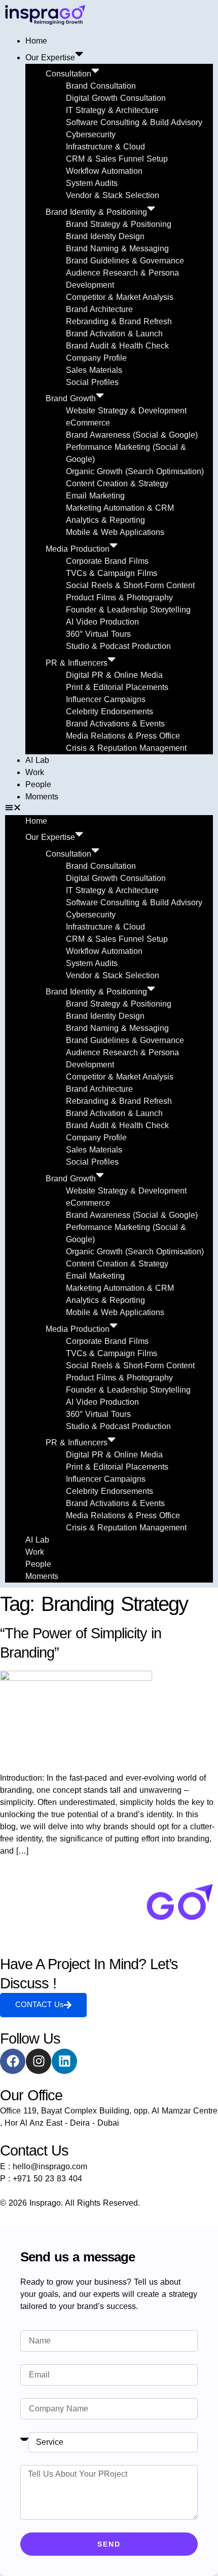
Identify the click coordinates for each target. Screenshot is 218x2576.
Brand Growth (71, 398)
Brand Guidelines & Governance (125, 261)
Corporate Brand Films (107, 561)
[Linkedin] (64, 2061)
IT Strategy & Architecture (112, 110)
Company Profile (96, 358)
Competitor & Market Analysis (120, 297)
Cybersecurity (91, 134)
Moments (42, 797)
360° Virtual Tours (98, 634)
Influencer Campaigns (106, 699)
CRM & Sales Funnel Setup (117, 159)
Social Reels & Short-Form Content (130, 585)
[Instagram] (39, 2061)
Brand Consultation (101, 86)
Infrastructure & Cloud (105, 147)
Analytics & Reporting (105, 520)
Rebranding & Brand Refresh (119, 321)
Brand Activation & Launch (114, 334)
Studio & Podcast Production (118, 646)
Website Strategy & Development (126, 411)
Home (36, 41)
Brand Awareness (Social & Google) (132, 435)
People (38, 784)
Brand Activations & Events (115, 724)
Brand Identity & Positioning (96, 212)
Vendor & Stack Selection (113, 195)
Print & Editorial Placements (117, 687)
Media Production (78, 549)
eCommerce (88, 423)
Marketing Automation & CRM (120, 508)
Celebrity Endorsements (110, 712)
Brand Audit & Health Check (117, 346)
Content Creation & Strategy (117, 484)
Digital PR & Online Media (114, 675)
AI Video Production (102, 622)
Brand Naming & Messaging (117, 248)
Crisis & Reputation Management (126, 748)
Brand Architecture (99, 309)
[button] (109, 809)
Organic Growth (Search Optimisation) (135, 471)
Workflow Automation (104, 171)
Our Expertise (50, 57)
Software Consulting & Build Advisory (134, 122)
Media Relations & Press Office (123, 736)
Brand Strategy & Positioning (119, 224)
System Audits (92, 183)
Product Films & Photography (119, 598)
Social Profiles (92, 382)
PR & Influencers (77, 663)
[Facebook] (13, 2061)
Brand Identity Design (105, 236)
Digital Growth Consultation (116, 98)
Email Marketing (95, 496)
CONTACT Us (40, 2004)
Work (35, 772)
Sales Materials (94, 370)
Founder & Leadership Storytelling (128, 610)
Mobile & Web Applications (115, 532)
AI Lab (37, 760)
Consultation (68, 74)
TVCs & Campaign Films (112, 573)
